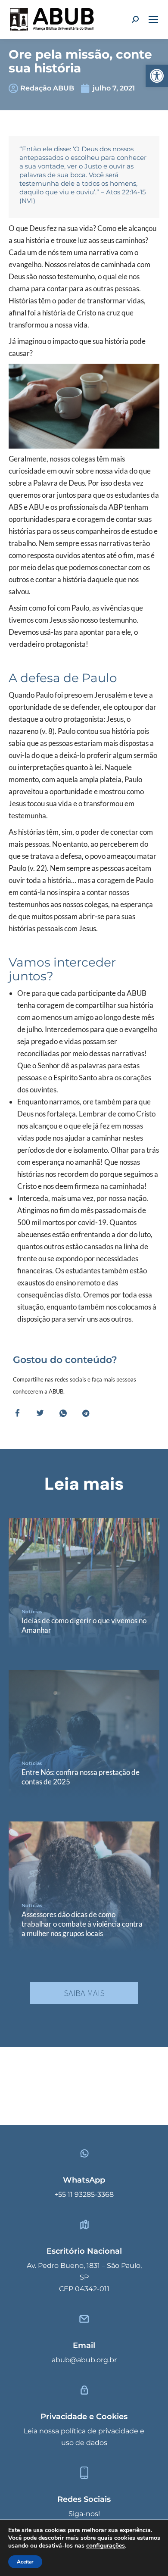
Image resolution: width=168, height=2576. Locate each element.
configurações (106, 2546)
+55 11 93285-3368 (84, 2194)
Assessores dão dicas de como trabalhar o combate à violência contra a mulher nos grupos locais (82, 1924)
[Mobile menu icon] (153, 19)
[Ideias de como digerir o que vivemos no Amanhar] (84, 1583)
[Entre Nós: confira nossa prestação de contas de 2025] (84, 1734)
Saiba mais (84, 1993)
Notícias (32, 1611)
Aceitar (25, 2562)
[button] (157, 76)
